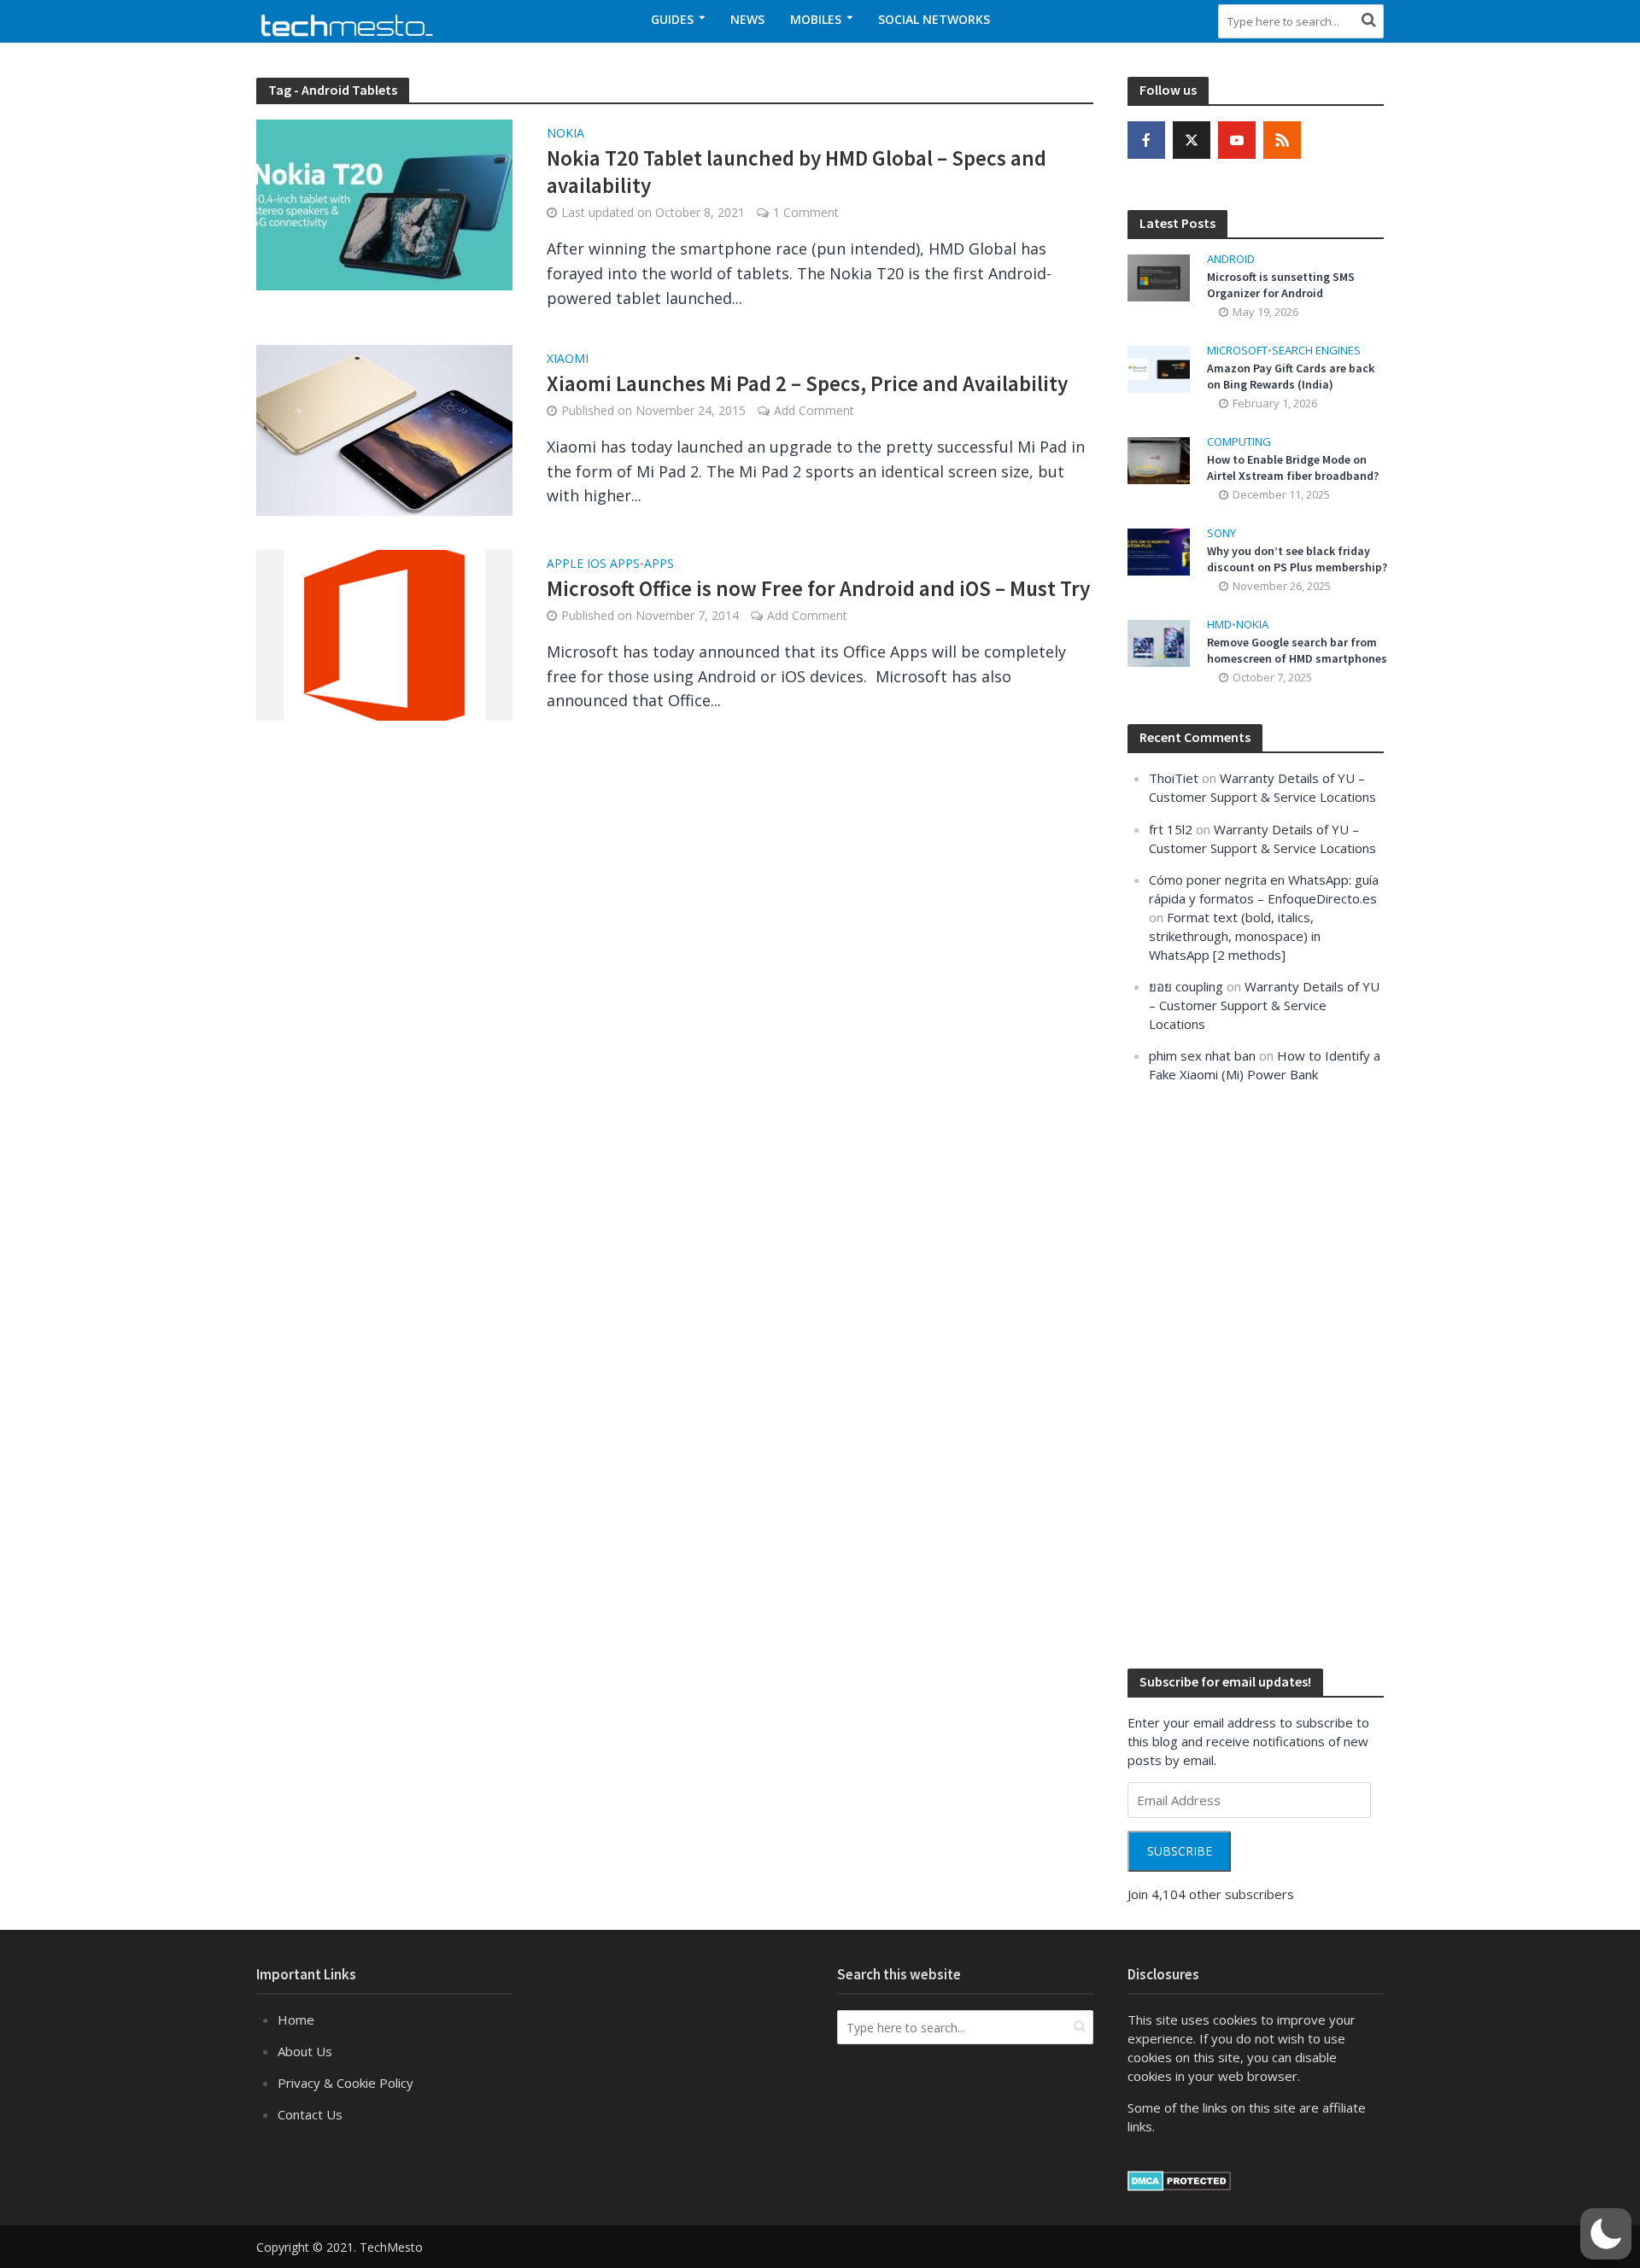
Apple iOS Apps (593, 564)
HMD (1219, 625)
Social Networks (934, 19)
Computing (1239, 442)
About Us (305, 2051)
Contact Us (310, 2114)
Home (296, 2020)
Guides (672, 19)
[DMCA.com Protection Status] (1179, 2179)
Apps (659, 564)
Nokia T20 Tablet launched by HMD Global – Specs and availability (797, 172)
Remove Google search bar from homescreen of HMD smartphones (1297, 650)
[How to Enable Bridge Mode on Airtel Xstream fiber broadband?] (1159, 459)
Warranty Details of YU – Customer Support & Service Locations (1264, 1005)
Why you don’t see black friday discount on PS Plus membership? (1297, 559)
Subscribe (1180, 1851)
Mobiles (816, 19)
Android (1231, 259)
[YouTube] (1237, 140)
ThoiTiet (1174, 778)
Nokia (565, 134)
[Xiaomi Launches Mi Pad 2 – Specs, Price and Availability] (384, 429)
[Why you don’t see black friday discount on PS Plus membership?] (1159, 551)
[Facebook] (1146, 140)
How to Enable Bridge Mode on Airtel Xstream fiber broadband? (1293, 468)
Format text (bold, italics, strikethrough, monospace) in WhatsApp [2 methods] (1235, 936)
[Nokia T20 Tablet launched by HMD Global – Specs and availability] (384, 203)
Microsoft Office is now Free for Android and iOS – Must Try (818, 588)
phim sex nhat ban (1202, 1055)
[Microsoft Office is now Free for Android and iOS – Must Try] (384, 634)
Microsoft (1237, 351)
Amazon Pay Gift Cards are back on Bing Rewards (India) (1291, 376)
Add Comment (814, 410)
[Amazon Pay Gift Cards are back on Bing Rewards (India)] (1159, 367)
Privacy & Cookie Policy (346, 2083)
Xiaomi (568, 359)
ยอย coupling (1186, 986)
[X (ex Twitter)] (1192, 140)
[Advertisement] (1256, 1374)
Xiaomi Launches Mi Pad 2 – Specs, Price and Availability (807, 383)
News (747, 19)
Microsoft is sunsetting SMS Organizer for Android (1281, 285)
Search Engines (1316, 351)
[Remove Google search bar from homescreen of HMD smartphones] (1159, 642)
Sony (1221, 533)
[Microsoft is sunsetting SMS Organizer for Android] (1159, 276)
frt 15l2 (1171, 829)
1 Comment (806, 212)
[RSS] (1282, 140)
